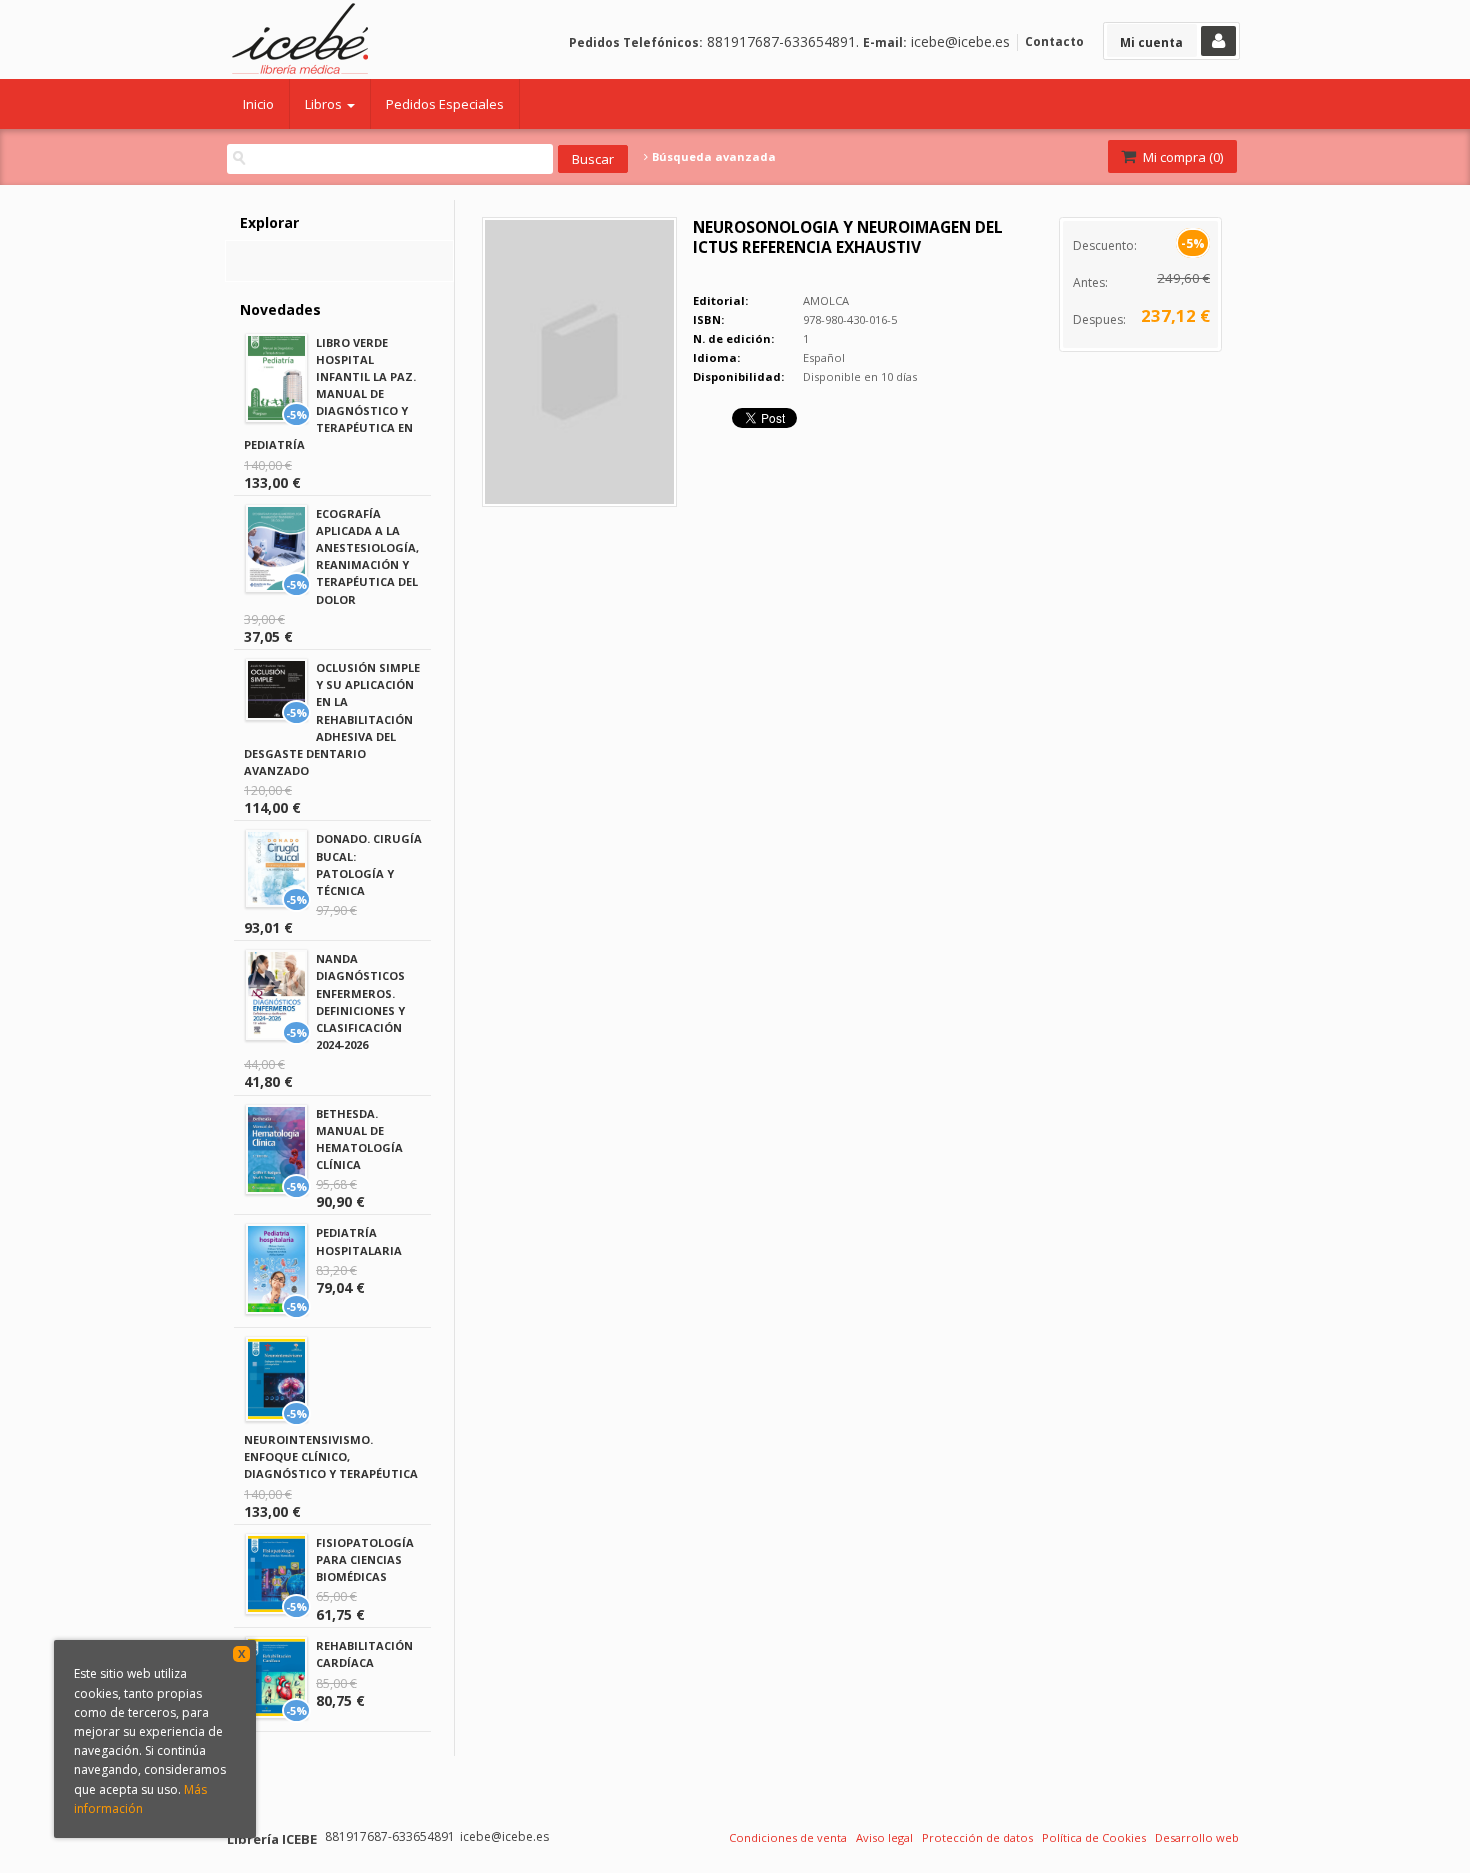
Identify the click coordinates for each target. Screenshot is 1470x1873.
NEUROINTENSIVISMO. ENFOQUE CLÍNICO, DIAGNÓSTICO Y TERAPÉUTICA (331, 1456)
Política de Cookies (1094, 1837)
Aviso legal (884, 1837)
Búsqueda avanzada (712, 157)
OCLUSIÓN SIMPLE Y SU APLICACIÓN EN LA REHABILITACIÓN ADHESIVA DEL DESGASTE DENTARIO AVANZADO (332, 719)
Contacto (1054, 41)
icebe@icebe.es (960, 41)
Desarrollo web (1197, 1837)
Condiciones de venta (788, 1837)
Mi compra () (1181, 157)
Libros (325, 104)
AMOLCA (826, 300)
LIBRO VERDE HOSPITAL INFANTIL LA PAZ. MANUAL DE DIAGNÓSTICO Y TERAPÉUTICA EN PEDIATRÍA (330, 394)
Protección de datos (977, 1837)
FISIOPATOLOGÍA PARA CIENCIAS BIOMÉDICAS (365, 1559)
